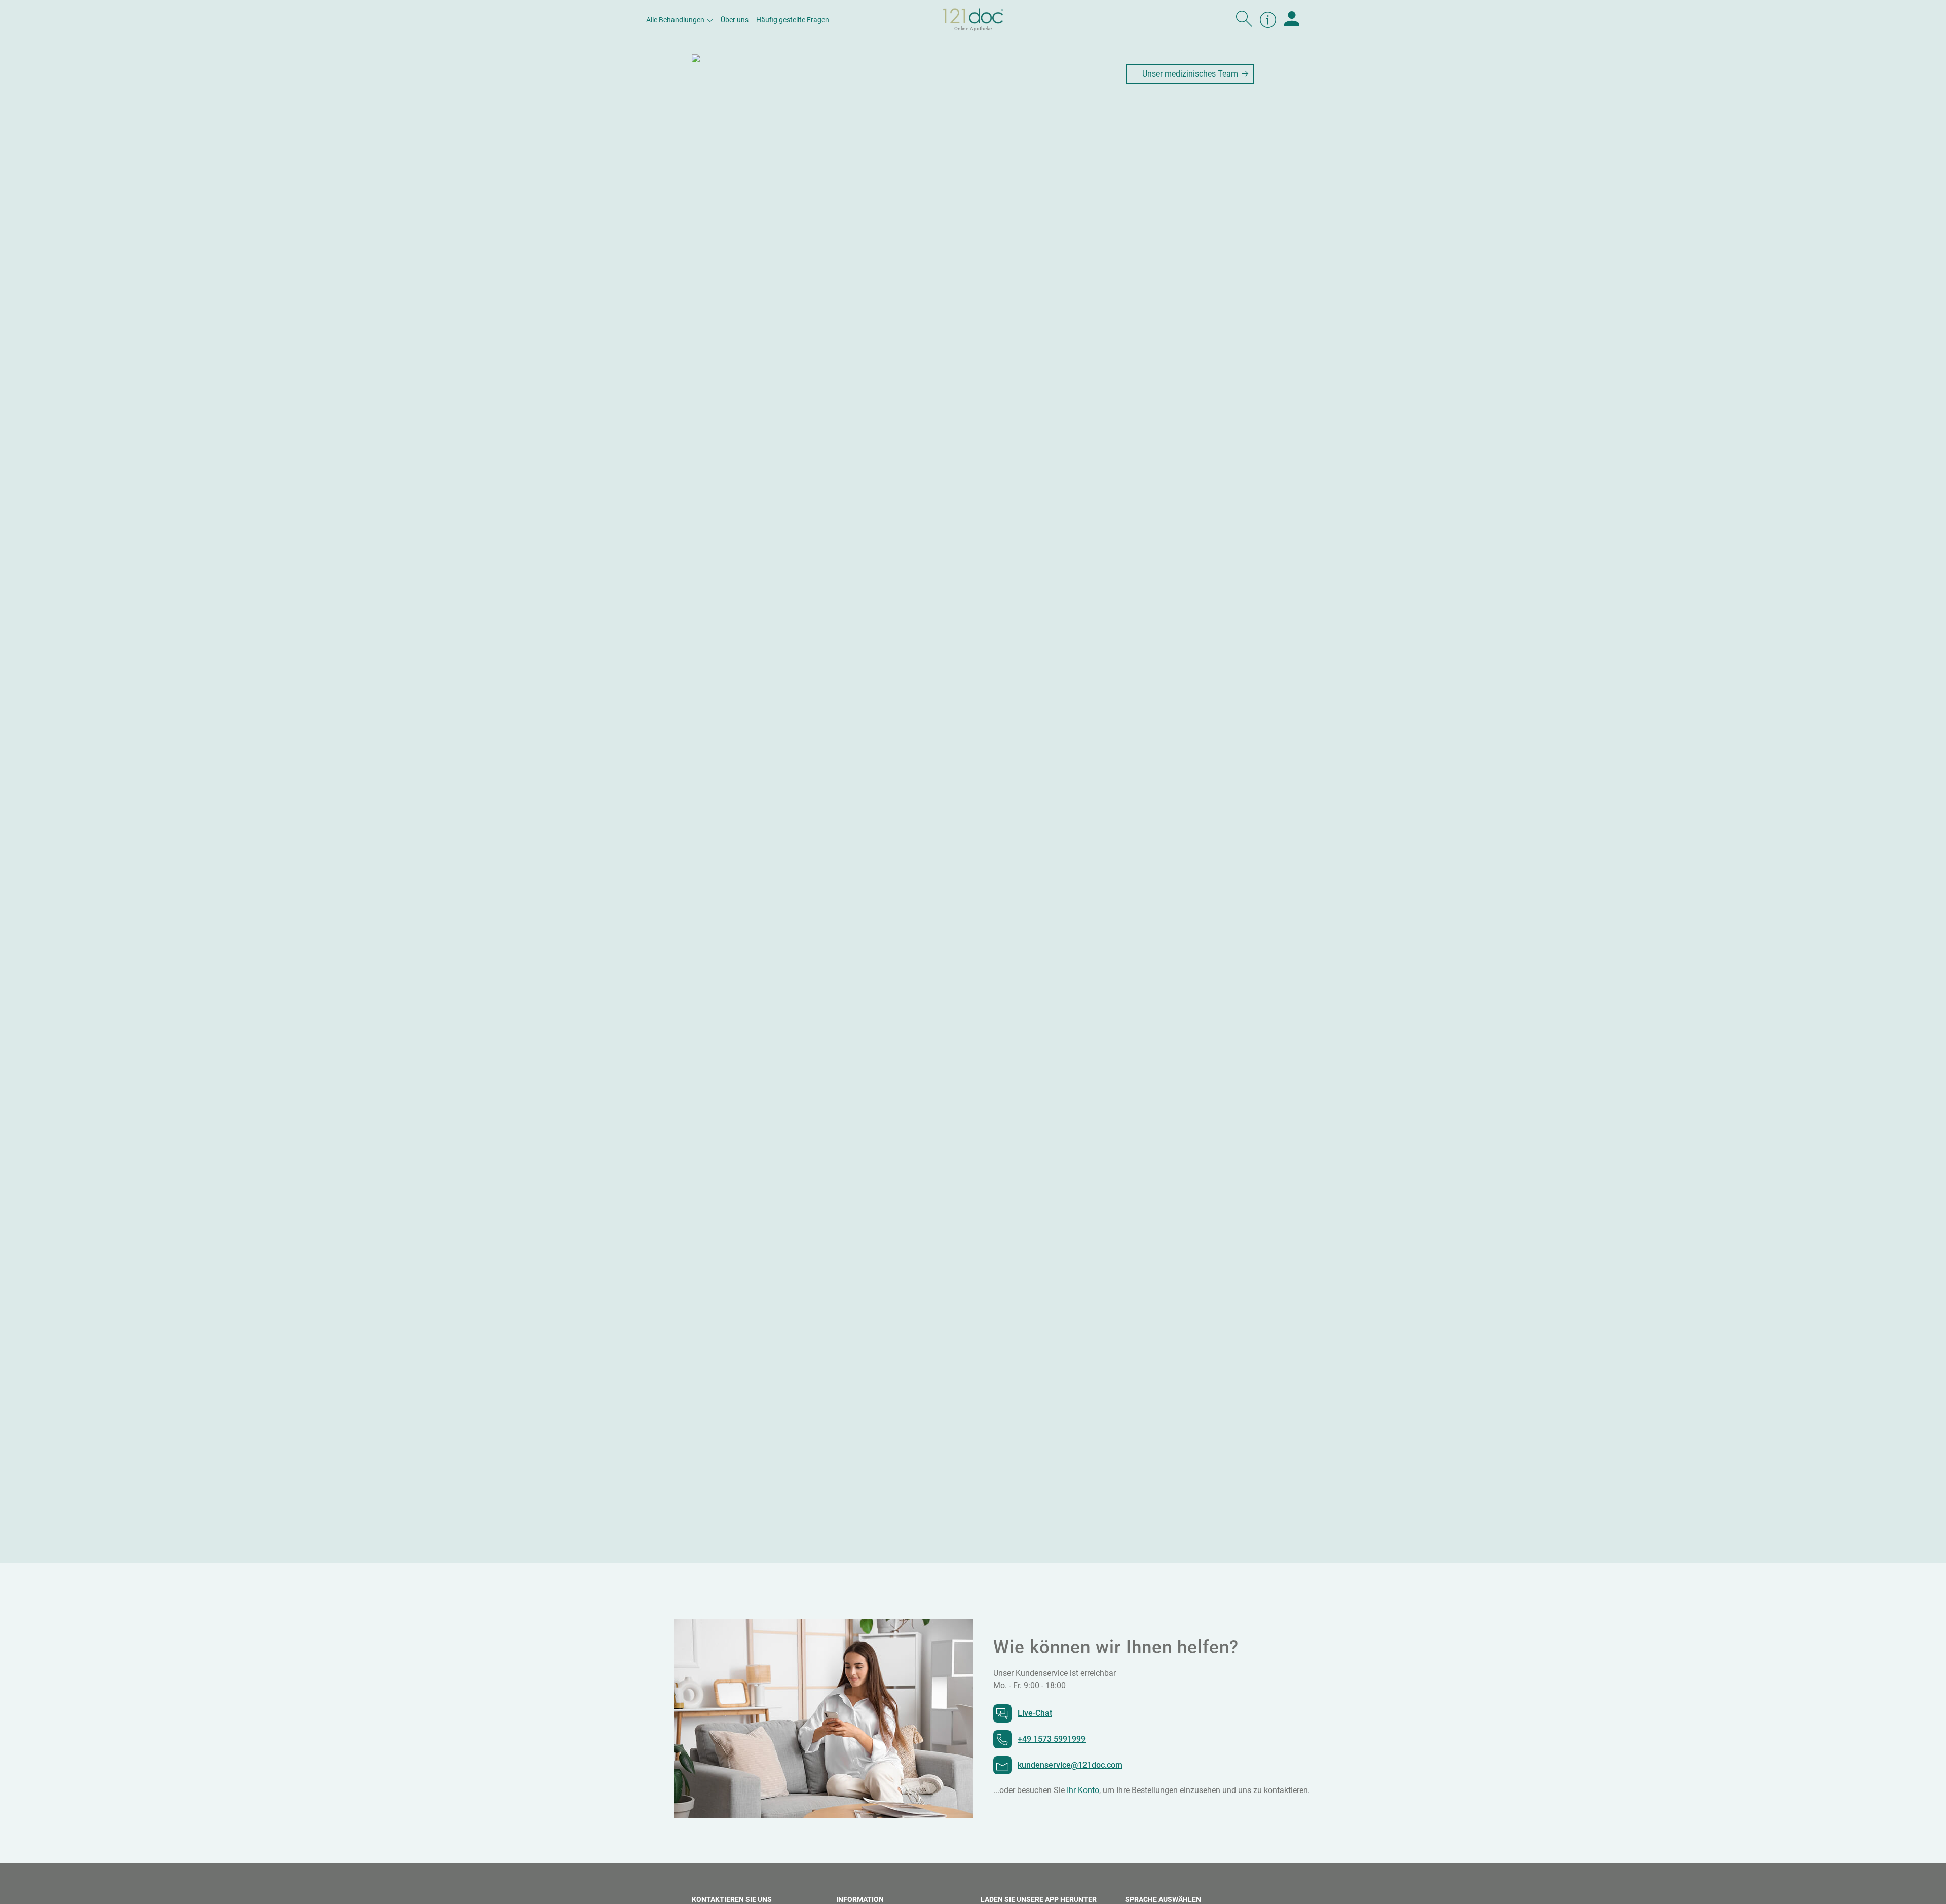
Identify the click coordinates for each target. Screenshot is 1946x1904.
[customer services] (1268, 20)
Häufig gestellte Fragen (793, 20)
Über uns (735, 20)
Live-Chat (1035, 1713)
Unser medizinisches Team (1190, 74)
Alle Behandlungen (675, 20)
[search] (1244, 20)
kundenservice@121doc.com (1070, 1765)
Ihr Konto (1083, 1790)
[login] (1292, 20)
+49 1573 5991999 (1052, 1739)
